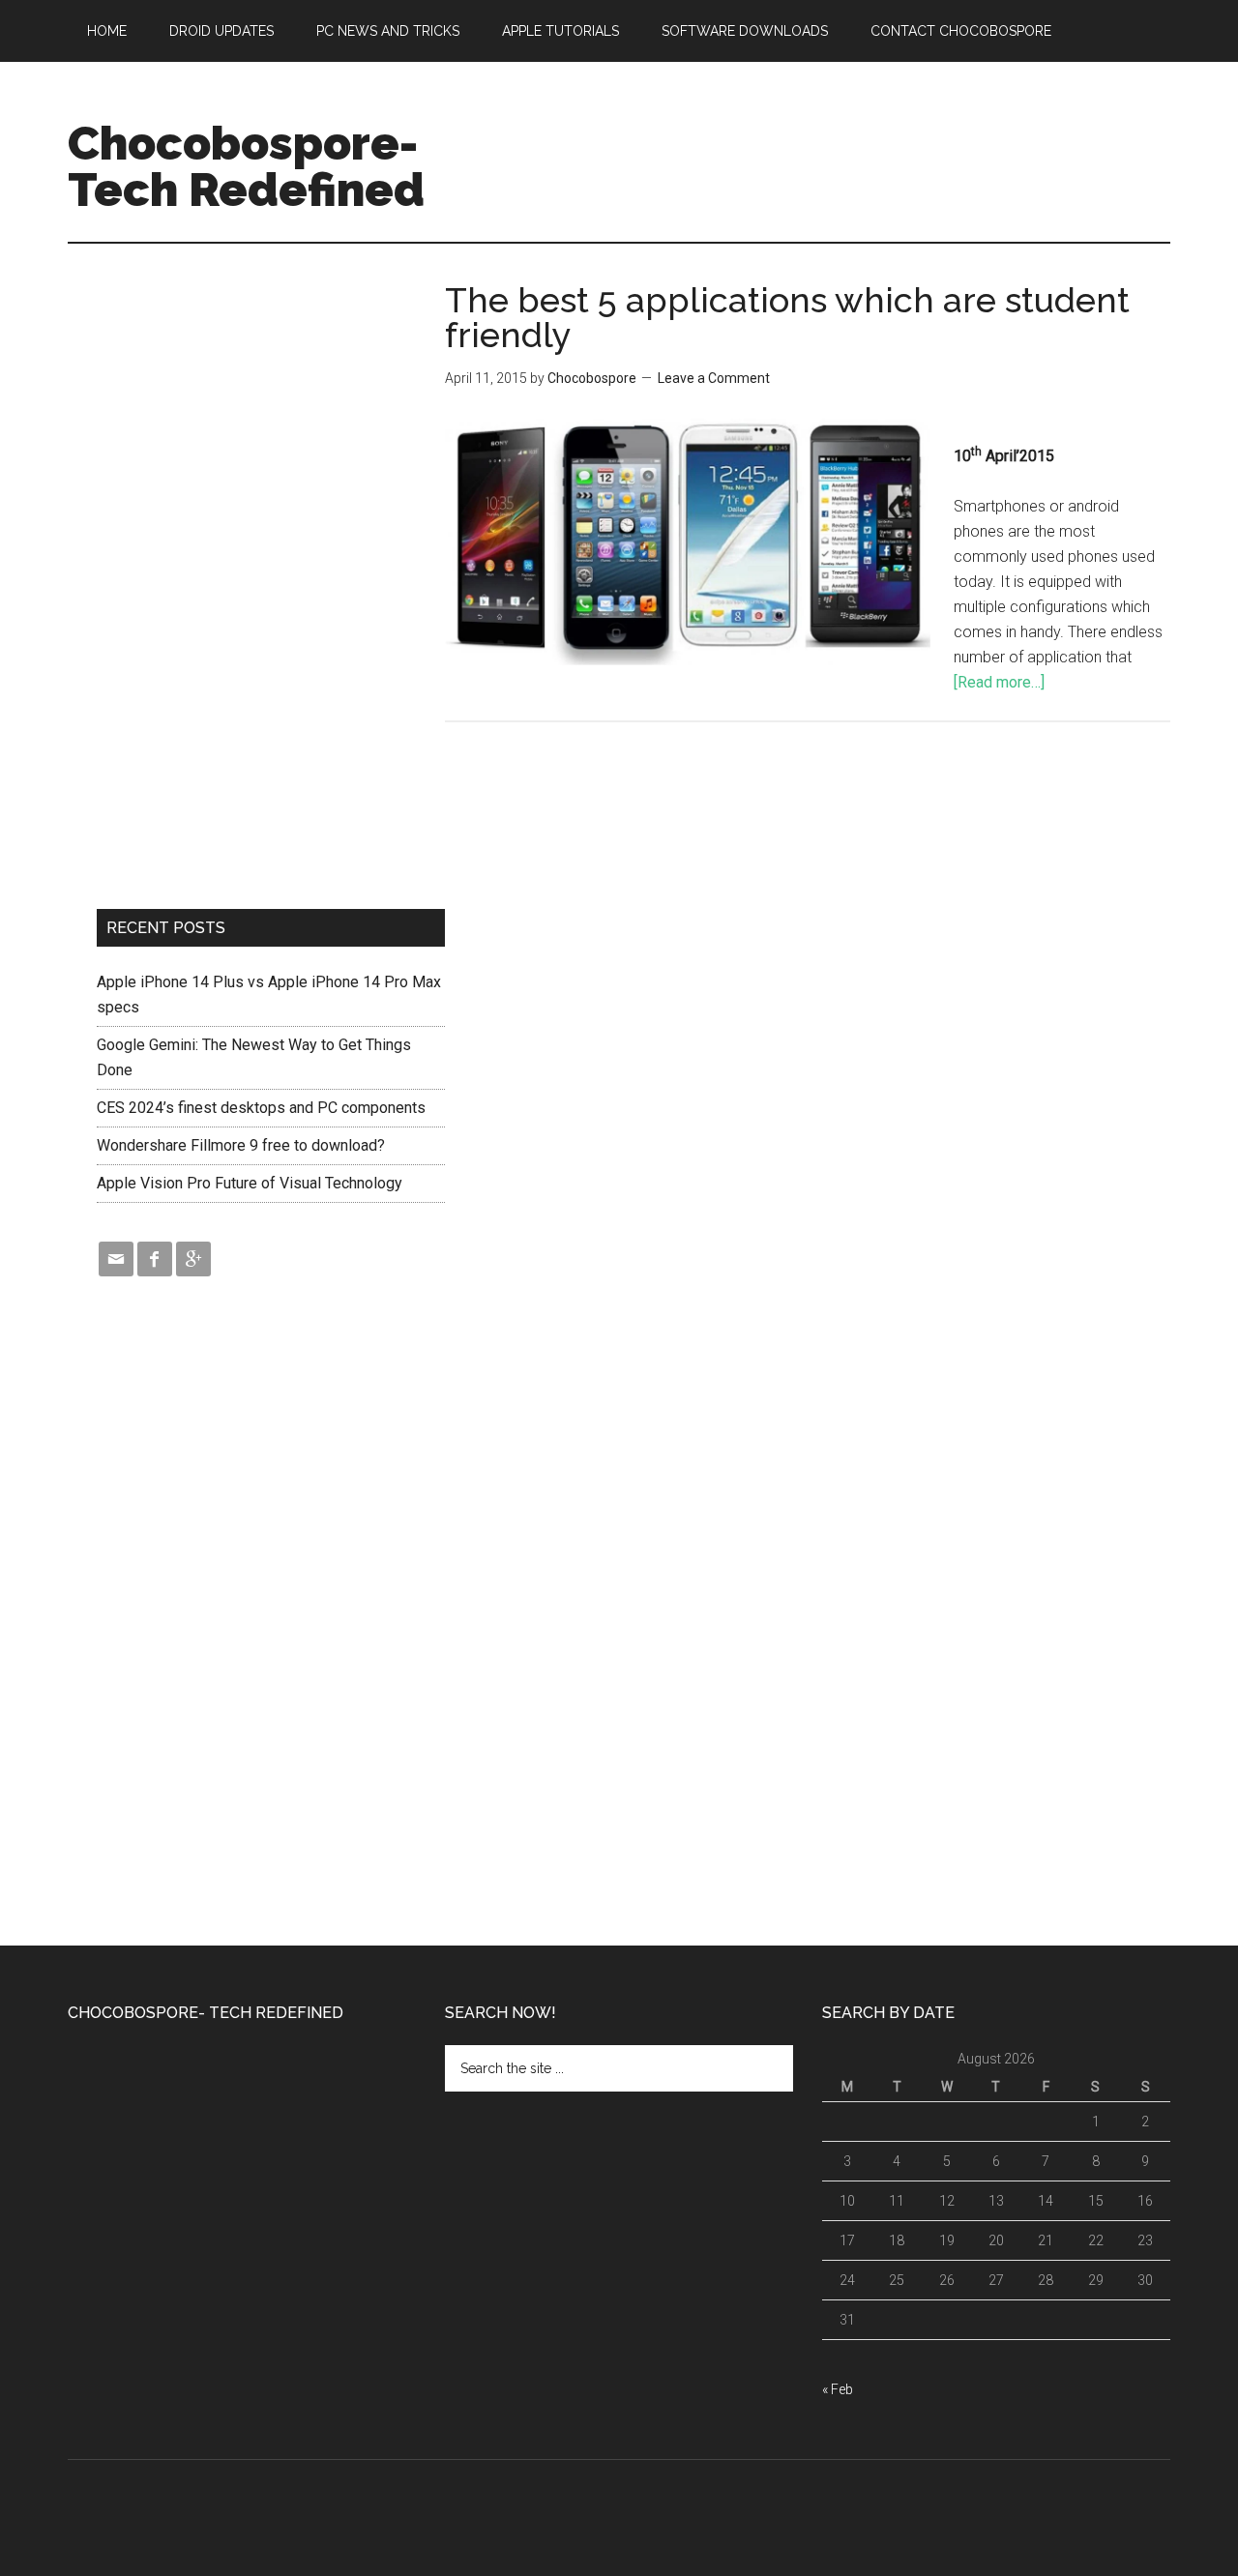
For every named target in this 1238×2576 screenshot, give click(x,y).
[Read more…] (999, 682)
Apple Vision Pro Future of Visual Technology (250, 1183)
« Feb (838, 2389)
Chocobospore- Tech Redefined (246, 166)
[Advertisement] (818, 134)
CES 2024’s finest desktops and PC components (261, 1108)
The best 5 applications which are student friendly (787, 317)
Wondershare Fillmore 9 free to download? (241, 1145)
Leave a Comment (714, 378)
